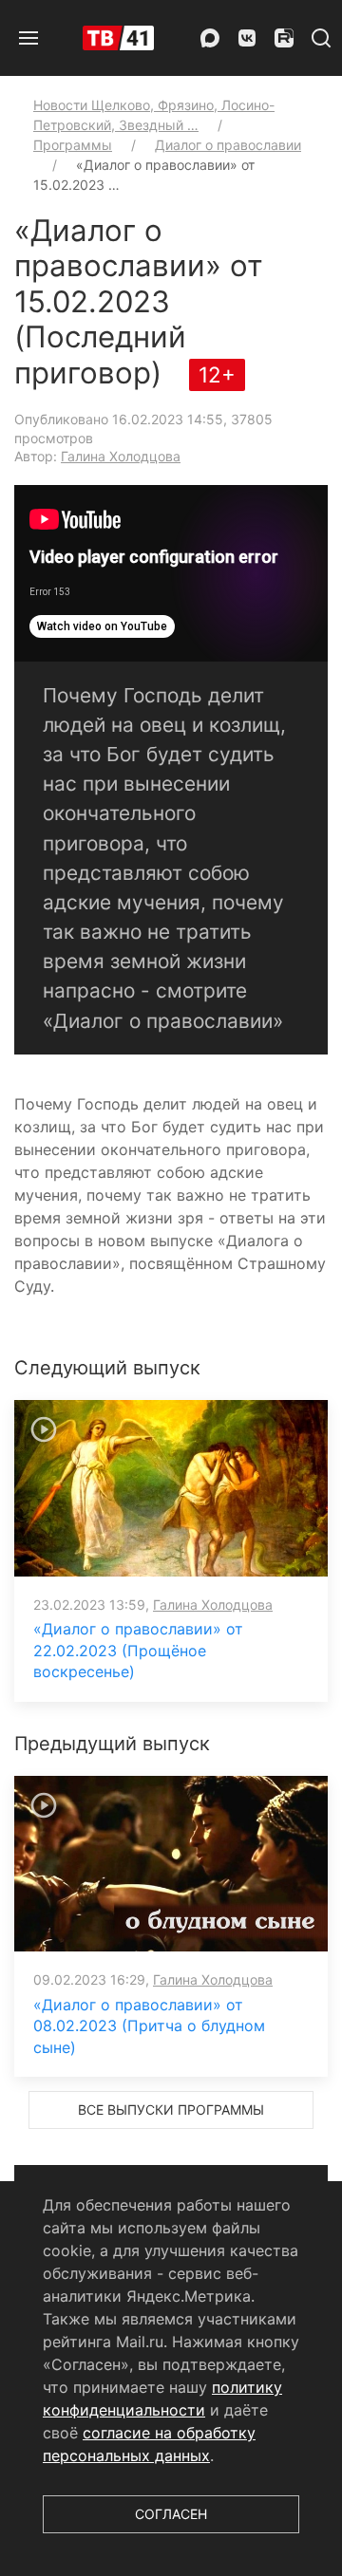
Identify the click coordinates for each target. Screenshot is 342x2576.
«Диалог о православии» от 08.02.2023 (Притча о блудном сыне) (149, 2026)
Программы (73, 145)
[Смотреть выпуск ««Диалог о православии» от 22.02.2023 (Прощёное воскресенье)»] (171, 1486)
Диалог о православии (228, 145)
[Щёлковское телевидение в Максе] (210, 38)
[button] (28, 38)
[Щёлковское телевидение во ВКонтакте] (247, 38)
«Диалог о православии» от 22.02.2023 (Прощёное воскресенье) (138, 1650)
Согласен (171, 2514)
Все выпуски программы (171, 2109)
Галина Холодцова (121, 456)
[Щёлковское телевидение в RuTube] (284, 38)
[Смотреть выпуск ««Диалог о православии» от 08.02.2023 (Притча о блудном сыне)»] (171, 1862)
